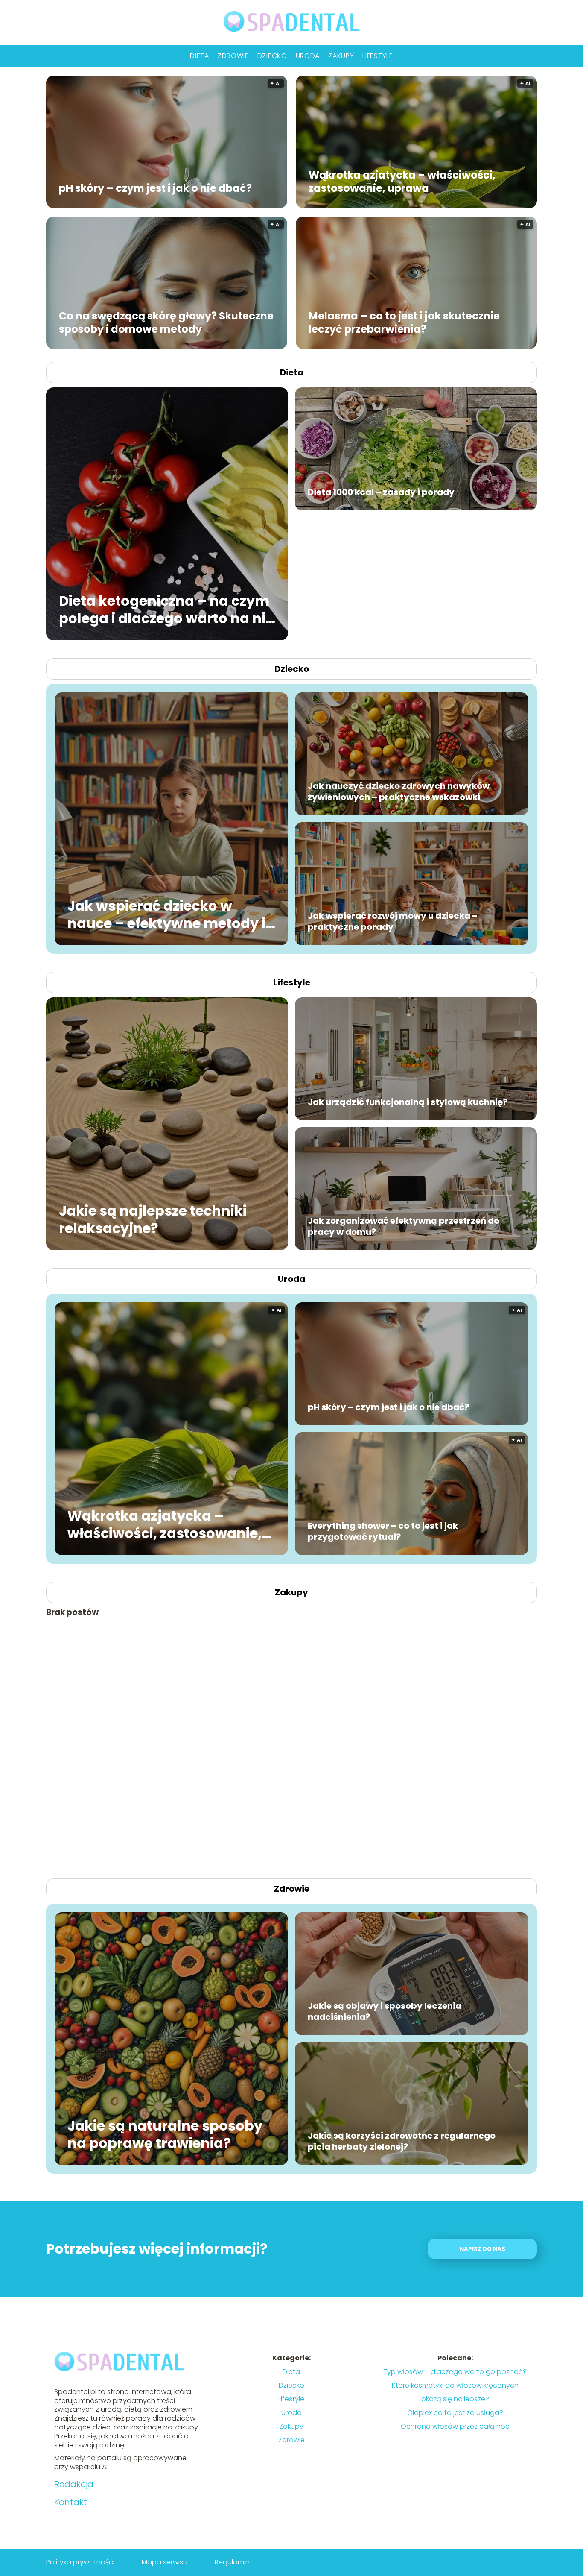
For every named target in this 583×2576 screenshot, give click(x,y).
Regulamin (232, 2562)
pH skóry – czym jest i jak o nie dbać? (155, 188)
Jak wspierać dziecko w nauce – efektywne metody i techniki (166, 914)
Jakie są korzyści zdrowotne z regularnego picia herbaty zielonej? (402, 2141)
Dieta (200, 56)
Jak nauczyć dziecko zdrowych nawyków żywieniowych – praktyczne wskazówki (399, 791)
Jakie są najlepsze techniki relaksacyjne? (153, 1219)
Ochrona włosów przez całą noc (455, 2426)
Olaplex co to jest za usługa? (455, 2413)
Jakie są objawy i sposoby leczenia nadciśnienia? (385, 2011)
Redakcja (74, 2484)
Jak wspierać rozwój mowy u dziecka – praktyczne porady (393, 921)
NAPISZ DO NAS (482, 2249)
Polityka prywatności (80, 2562)
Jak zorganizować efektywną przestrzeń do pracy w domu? (404, 1226)
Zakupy (341, 56)
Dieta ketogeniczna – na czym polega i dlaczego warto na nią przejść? (167, 609)
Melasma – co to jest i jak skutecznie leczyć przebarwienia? (404, 322)
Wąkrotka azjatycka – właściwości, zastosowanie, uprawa (402, 181)
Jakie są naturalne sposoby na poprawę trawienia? (165, 2134)
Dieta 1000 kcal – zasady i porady (381, 492)
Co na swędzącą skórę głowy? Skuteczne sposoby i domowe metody (166, 322)
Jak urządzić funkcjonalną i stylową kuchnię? (408, 1102)
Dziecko (272, 56)
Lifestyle (377, 56)
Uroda (308, 56)
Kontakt (71, 2502)
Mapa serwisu (165, 2562)
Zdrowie (233, 56)
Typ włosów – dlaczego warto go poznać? (455, 2372)
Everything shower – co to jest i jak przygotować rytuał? (383, 1531)
